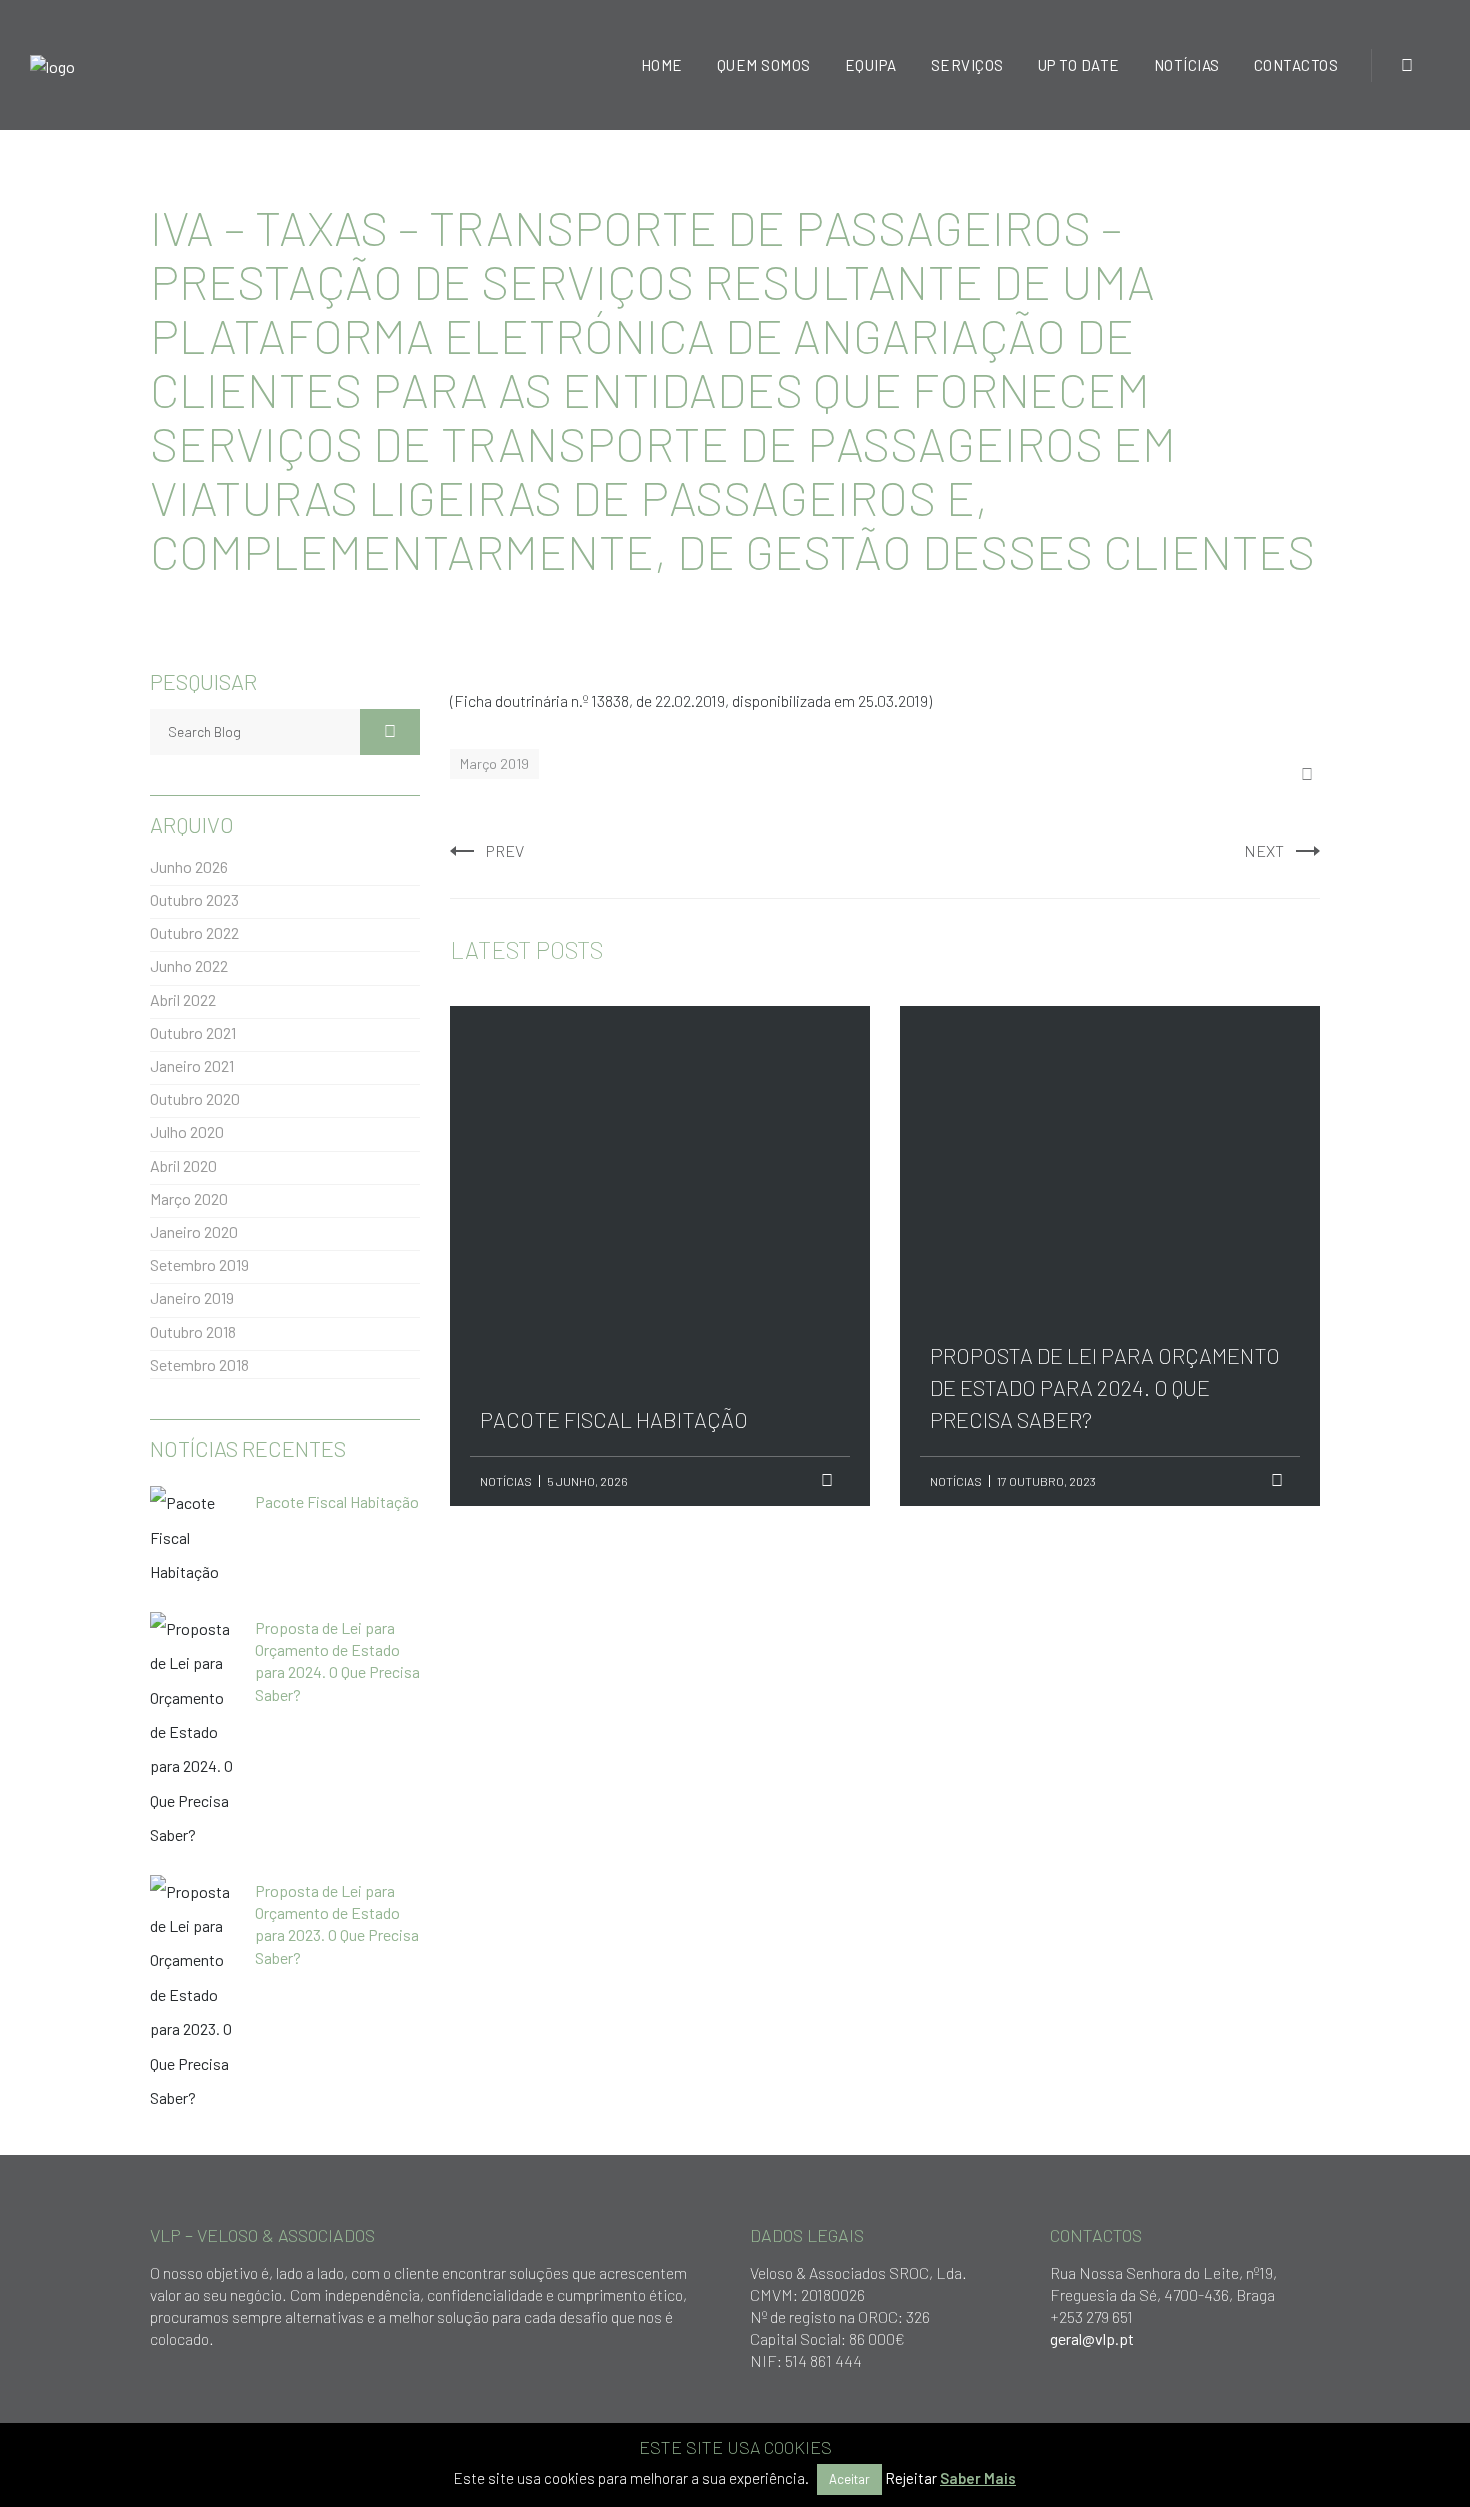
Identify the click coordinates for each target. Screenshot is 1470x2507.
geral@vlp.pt (1092, 2338)
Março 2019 (494, 763)
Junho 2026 (189, 866)
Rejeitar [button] (911, 2478)
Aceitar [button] (849, 2479)
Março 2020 (189, 1198)
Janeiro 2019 (192, 1297)
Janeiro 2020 (194, 1231)
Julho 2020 (187, 1131)
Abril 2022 (183, 999)
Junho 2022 (189, 965)
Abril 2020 (183, 1165)
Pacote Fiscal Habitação (614, 1111)
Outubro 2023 (194, 899)
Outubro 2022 (194, 932)
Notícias (506, 1481)
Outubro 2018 (193, 1331)
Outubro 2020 (195, 1098)
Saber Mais (978, 2478)
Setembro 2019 (199, 1264)
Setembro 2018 (199, 1364)
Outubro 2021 (193, 1032)
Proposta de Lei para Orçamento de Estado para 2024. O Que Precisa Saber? (1105, 1143)
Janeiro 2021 (192, 1065)
